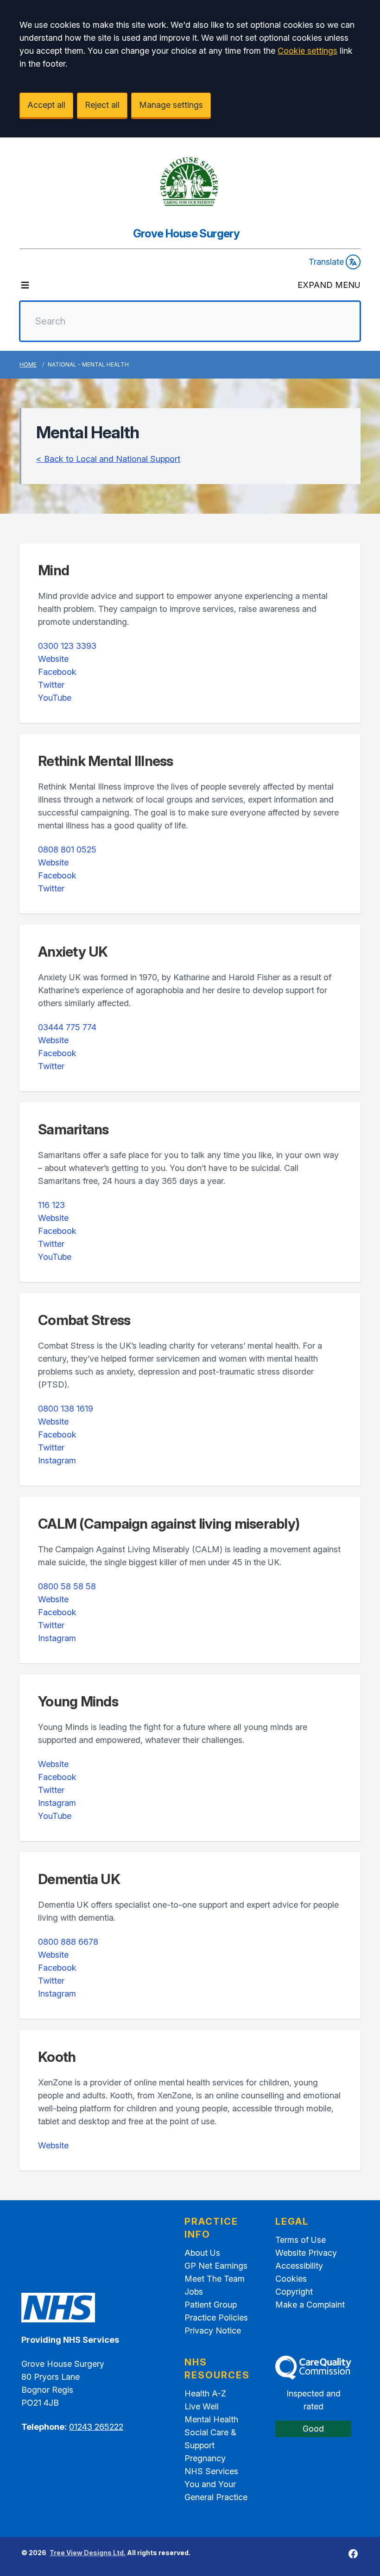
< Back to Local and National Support (108, 459)
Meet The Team (215, 2279)
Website (53, 659)
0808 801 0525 (67, 849)
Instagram (57, 1460)
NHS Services (211, 2471)
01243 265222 (96, 2427)
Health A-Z (205, 2393)
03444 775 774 (67, 1027)
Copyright (294, 2292)
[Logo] (190, 182)
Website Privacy (306, 2253)
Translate (326, 262)
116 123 (51, 1205)
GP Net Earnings (216, 2266)
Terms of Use (301, 2240)
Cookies (291, 2279)
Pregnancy (205, 2458)
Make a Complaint (310, 2305)
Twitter (51, 685)
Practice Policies (216, 2318)
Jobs (194, 2292)
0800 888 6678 (68, 1942)
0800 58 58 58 (67, 1586)
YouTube (55, 698)
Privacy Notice (213, 2330)
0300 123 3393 (67, 646)
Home (28, 364)
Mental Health (211, 2419)
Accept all (46, 105)
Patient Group (211, 2305)
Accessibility (299, 2266)
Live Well (202, 2406)
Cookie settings (307, 51)
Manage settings (171, 105)
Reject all (102, 105)
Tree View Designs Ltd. (88, 2553)
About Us (202, 2253)
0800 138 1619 (66, 1409)
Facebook (57, 672)
